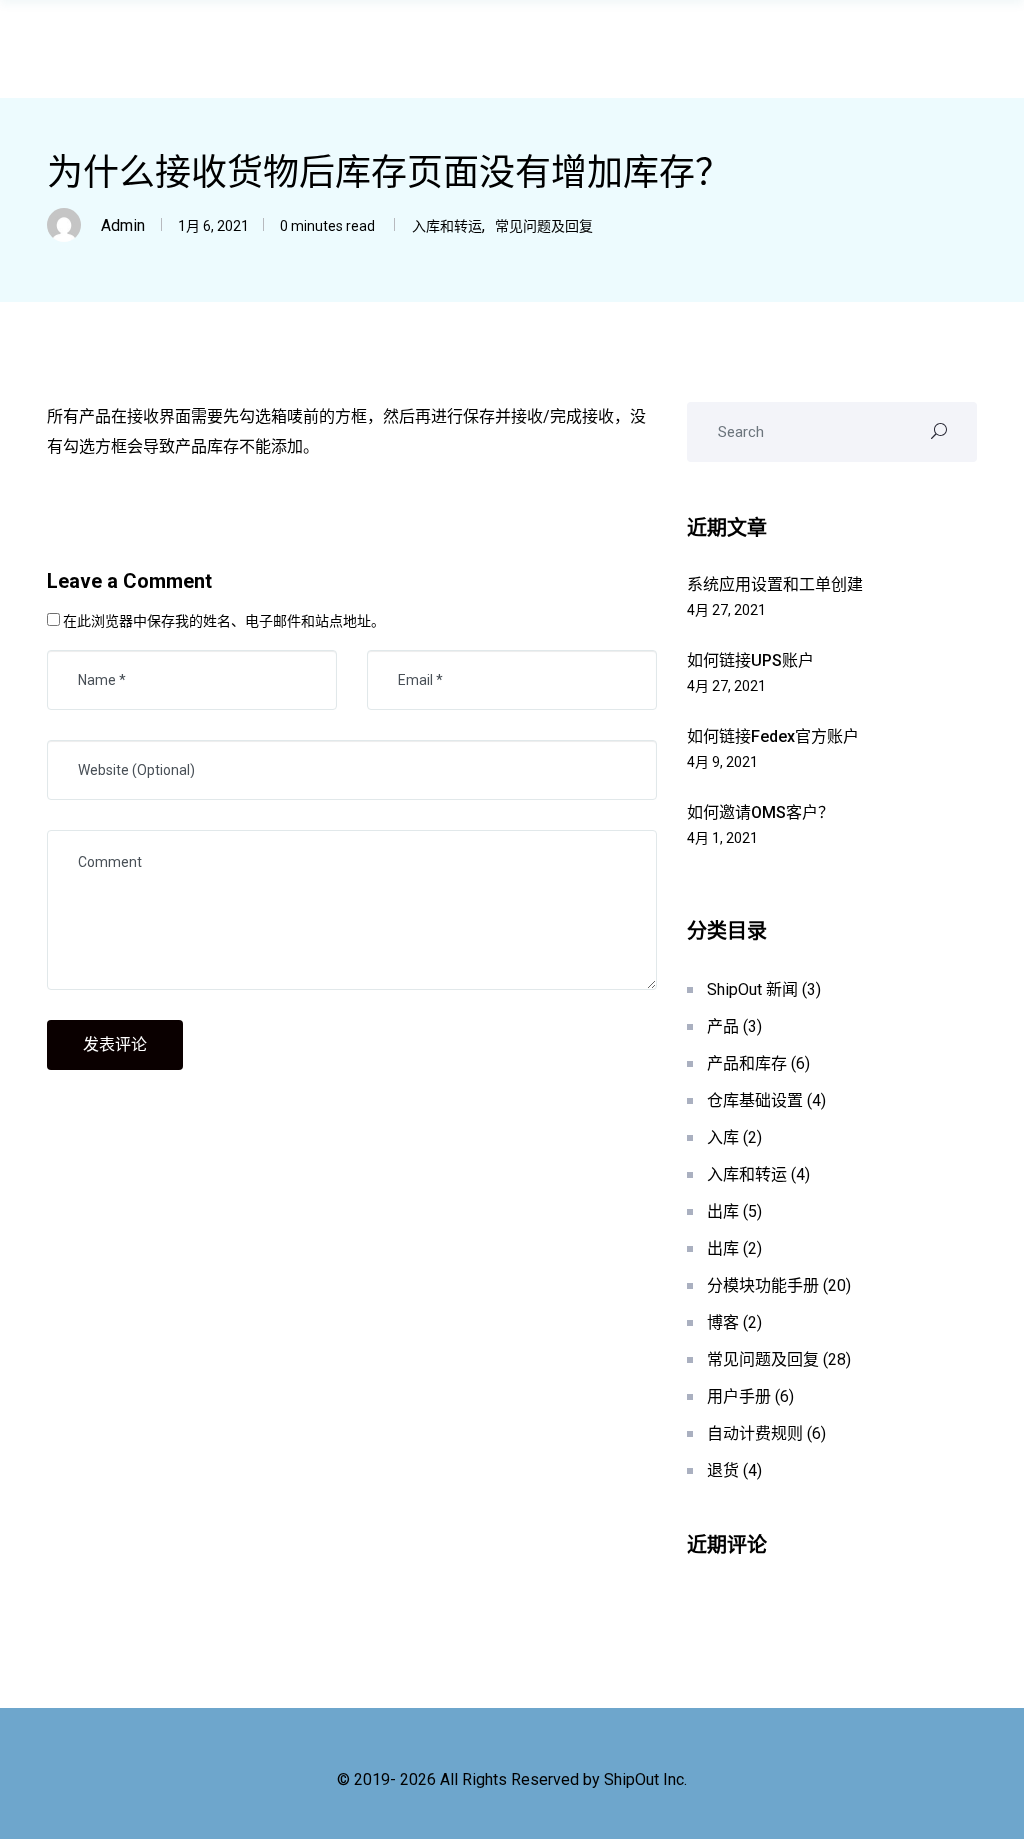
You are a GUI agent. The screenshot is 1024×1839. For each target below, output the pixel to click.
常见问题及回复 (544, 226)
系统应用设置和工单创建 (775, 584)
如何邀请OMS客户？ (760, 812)
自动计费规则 (755, 1433)
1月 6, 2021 (213, 226)
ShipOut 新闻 (752, 989)
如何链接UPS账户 (750, 660)
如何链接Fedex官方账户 (773, 736)
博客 (723, 1322)
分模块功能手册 (763, 1285)
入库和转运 (447, 226)
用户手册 (739, 1396)
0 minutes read (326, 226)
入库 (723, 1137)
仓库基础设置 (755, 1100)
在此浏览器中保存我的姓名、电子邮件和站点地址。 (224, 621)
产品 (723, 1026)
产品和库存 (747, 1063)
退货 (723, 1470)
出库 (723, 1211)
